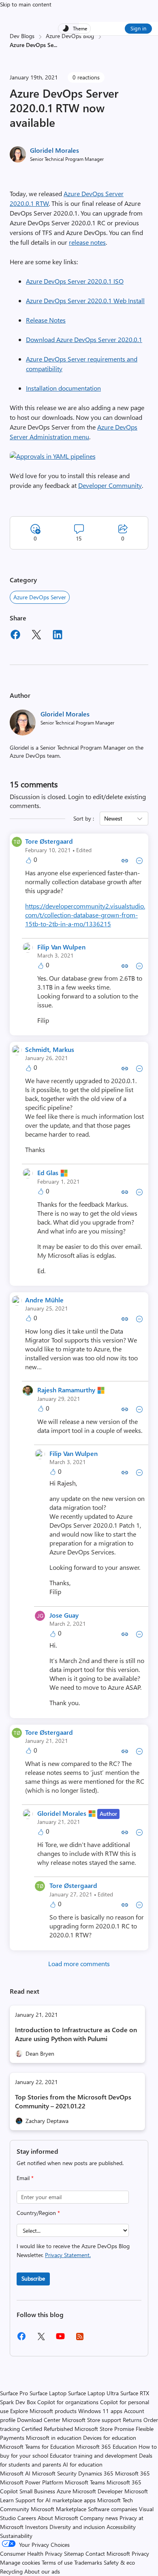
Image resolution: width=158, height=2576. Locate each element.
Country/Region (38, 2213)
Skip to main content (26, 4)
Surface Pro (14, 2393)
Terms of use (57, 2562)
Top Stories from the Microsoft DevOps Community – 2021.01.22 (73, 2101)
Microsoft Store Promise (104, 2429)
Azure (64, 2491)
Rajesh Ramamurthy (66, 1390)
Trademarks (88, 2562)
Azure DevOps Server (40, 597)
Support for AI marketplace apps (56, 2500)
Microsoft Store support (92, 2420)
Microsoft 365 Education (107, 2447)
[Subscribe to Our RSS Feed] (80, 2339)
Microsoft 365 (132, 2473)
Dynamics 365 (96, 2473)
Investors (36, 2527)
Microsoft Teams (85, 2482)
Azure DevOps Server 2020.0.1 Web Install (85, 300)
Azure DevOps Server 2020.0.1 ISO (75, 281)
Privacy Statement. (68, 2255)
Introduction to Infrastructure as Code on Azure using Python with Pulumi (76, 2034)
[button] (53, 456)
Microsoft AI (15, 2473)
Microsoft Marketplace (59, 2509)
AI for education (83, 2464)
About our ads (42, 2571)
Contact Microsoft (108, 2554)
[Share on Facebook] (15, 636)
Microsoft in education (54, 2438)
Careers (27, 2518)
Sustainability (16, 2536)
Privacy (140, 2554)
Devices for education (110, 2438)
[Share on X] (36, 636)
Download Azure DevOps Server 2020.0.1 (84, 339)
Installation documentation (63, 388)
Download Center (39, 2420)
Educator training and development (94, 2455)
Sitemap (74, 2554)
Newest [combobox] (113, 818)
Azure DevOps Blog (70, 36)
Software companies (113, 2509)
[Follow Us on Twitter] (41, 2339)
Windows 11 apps (100, 2411)
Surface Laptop (48, 2393)
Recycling (11, 2571)
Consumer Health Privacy (31, 2554)
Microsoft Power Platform (32, 2482)
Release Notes (46, 320)
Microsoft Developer (98, 2491)
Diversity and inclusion (77, 2527)
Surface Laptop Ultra (93, 2393)
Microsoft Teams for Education (37, 2447)
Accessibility (121, 2527)
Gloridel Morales (54, 150)
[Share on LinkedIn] (58, 636)
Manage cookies (20, 2562)
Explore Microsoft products (43, 2411)
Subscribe (33, 2278)
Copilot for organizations (68, 2402)
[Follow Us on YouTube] (60, 2339)
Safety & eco (119, 2562)
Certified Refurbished (47, 2429)
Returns (132, 2420)
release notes (87, 242)
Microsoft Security (54, 2473)
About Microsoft (58, 2518)
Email (25, 2178)
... (55, 45)
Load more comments (79, 1964)
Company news (99, 2518)
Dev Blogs (22, 36)
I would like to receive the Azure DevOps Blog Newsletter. (73, 2250)
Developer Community (110, 485)
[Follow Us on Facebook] (21, 2339)
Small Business (37, 2491)
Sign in (138, 28)
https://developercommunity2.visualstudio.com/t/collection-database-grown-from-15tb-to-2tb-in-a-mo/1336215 (85, 915)
